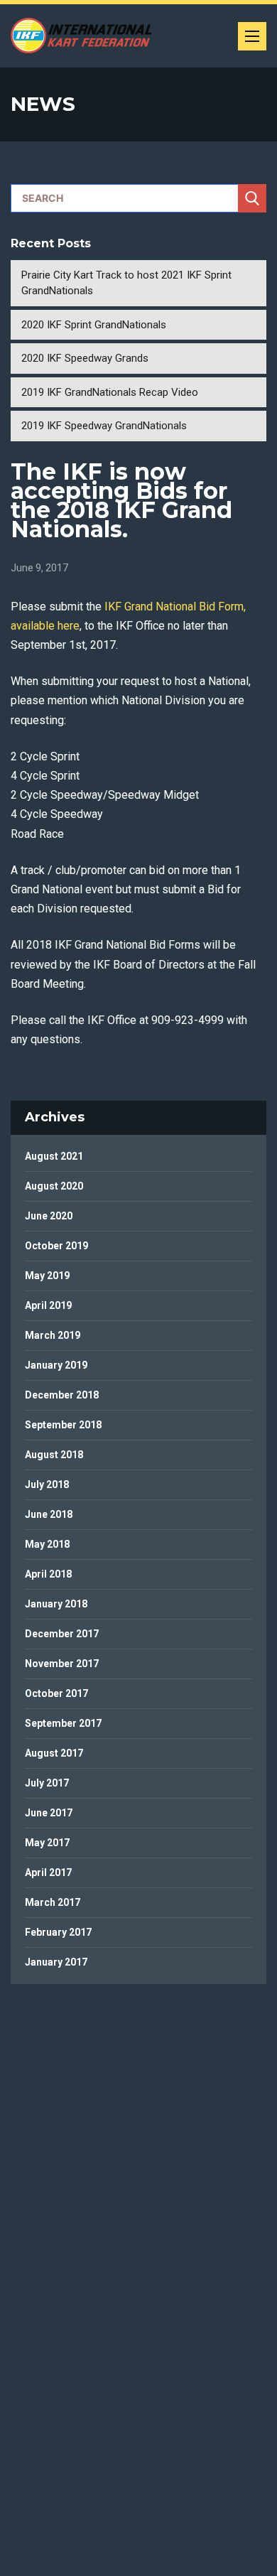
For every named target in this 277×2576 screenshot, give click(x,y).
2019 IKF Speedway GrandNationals (104, 426)
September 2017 (63, 1723)
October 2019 (56, 1246)
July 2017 (47, 1783)
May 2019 (47, 1276)
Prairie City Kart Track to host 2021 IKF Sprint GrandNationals (126, 283)
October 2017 (56, 1693)
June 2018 (49, 1514)
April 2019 (48, 1305)
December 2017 (62, 1634)
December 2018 (62, 1395)
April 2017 (48, 1872)
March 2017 (53, 1902)
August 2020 (54, 1186)
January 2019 (56, 1365)
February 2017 (58, 1932)
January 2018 (56, 1604)
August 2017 (54, 1753)
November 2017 (62, 1664)
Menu (252, 36)
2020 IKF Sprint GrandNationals (94, 325)
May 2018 (47, 1544)
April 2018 (48, 1574)
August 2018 (54, 1455)
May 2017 (47, 1843)
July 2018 (47, 1484)
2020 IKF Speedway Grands (85, 358)
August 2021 (54, 1156)
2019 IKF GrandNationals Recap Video (110, 392)
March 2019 (53, 1335)
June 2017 (49, 1813)
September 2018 (63, 1425)
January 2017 (56, 1962)
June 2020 (49, 1216)
